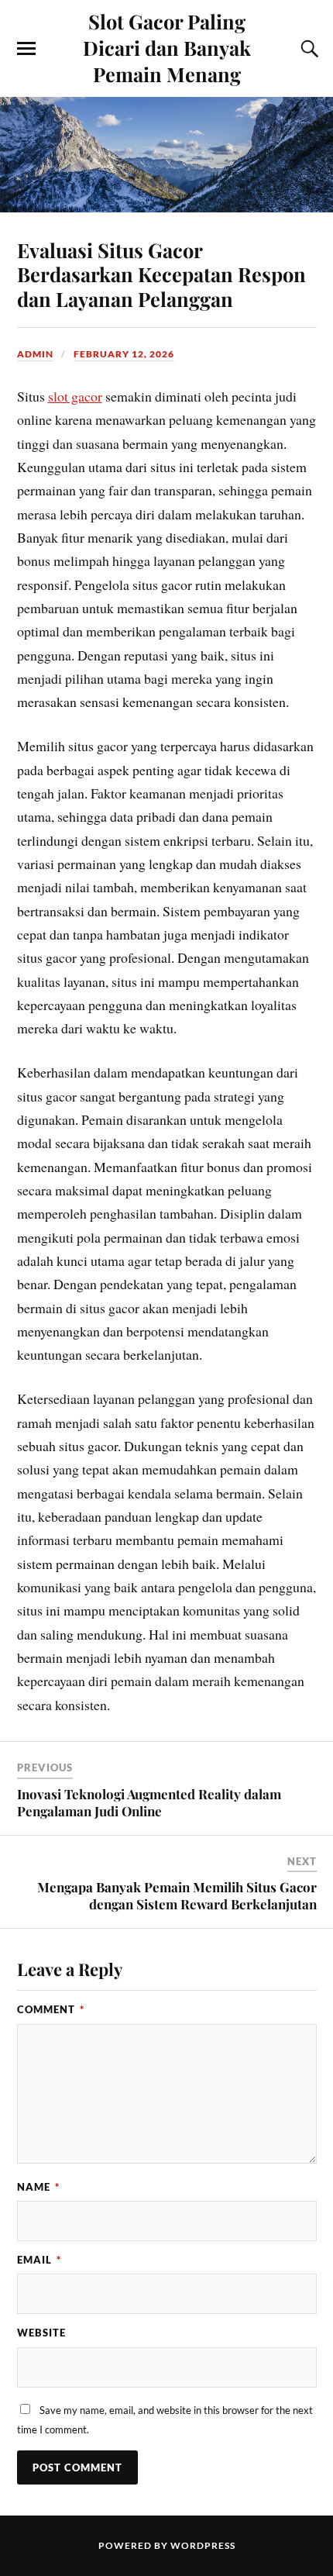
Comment (51, 2009)
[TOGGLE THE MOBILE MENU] (26, 49)
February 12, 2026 (124, 354)
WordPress (203, 2545)
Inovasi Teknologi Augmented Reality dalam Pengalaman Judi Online (149, 1802)
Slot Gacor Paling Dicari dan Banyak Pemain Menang (167, 47)
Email (39, 2260)
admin (35, 354)
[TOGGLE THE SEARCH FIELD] (307, 49)
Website (41, 2333)
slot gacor (75, 396)
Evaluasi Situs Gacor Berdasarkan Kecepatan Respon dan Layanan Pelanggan (161, 274)
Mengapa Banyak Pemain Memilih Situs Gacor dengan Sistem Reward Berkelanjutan (177, 1895)
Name (38, 2187)
